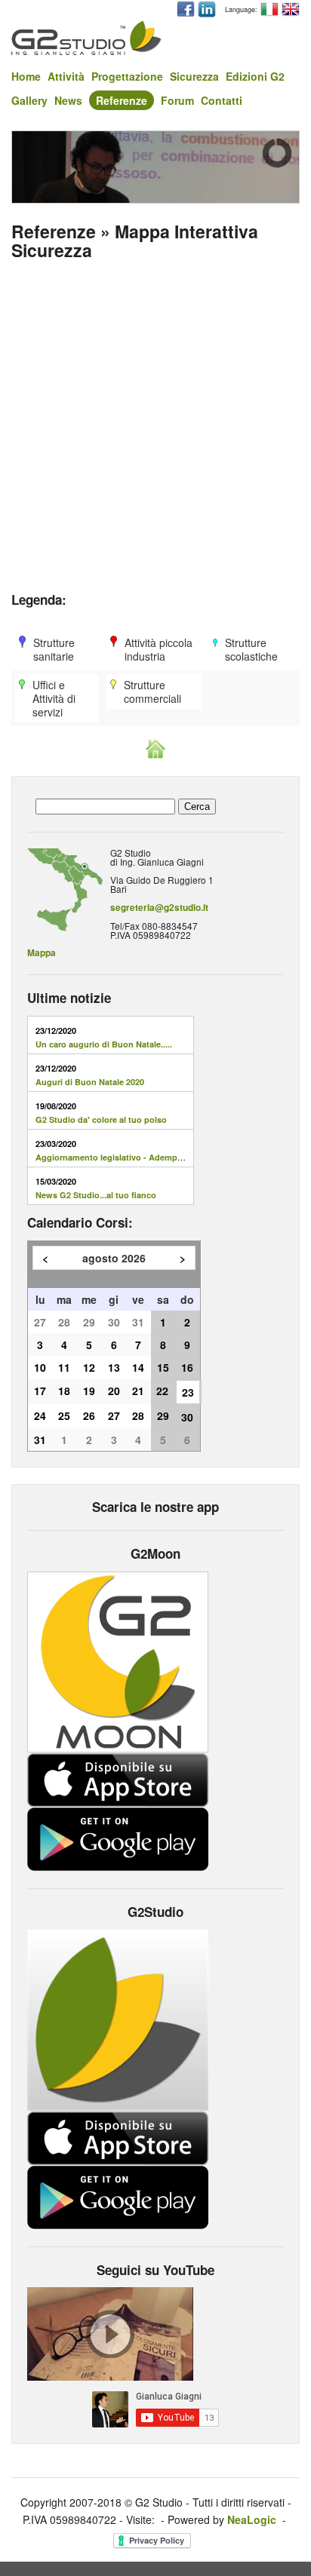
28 (64, 1322)
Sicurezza (194, 76)
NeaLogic (252, 2519)
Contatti (222, 100)
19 (89, 1391)
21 (138, 1391)
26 (89, 1415)
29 (89, 1322)
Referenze (122, 100)
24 (40, 1415)
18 (64, 1391)
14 (138, 1367)
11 (64, 1367)
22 (162, 1391)
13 (114, 1367)
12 (89, 1367)
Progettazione (127, 76)
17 (40, 1391)
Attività (66, 76)
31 (138, 1322)
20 (114, 1391)
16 (187, 1367)
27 (40, 1322)
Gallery (29, 100)
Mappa (42, 953)
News (68, 100)
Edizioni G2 (255, 76)
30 (114, 1322)
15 (163, 1367)
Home (26, 76)
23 (188, 1392)
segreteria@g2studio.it (159, 908)
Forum (177, 100)
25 (64, 1415)
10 (40, 1367)
